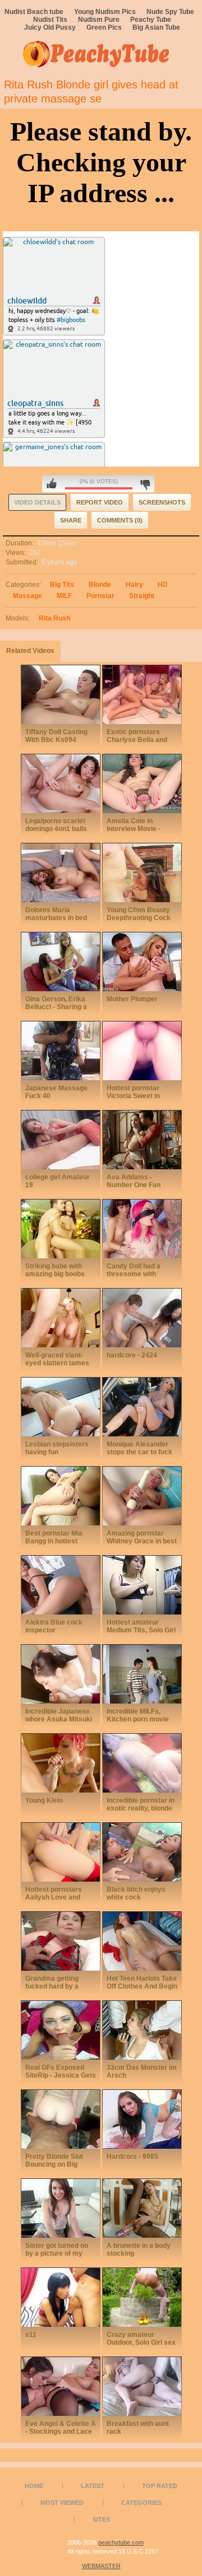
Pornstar (100, 596)
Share (71, 520)
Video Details (37, 502)
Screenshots (162, 502)
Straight (142, 596)
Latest (93, 2486)
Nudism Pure (99, 20)
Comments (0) (120, 520)
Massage (27, 596)
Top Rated (160, 2486)
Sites (101, 2519)
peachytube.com (121, 2542)
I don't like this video (145, 484)
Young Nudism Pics (105, 12)
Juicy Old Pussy (50, 27)
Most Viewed (62, 2503)
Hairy (134, 585)
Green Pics (104, 27)
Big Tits (62, 585)
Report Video (100, 502)
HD (163, 585)
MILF (64, 596)
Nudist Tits (50, 20)
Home (34, 2486)
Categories (141, 2503)
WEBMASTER (101, 2566)
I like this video (52, 484)
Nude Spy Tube (170, 12)
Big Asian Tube (156, 27)
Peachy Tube (151, 20)
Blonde (100, 585)
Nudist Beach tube (34, 12)
